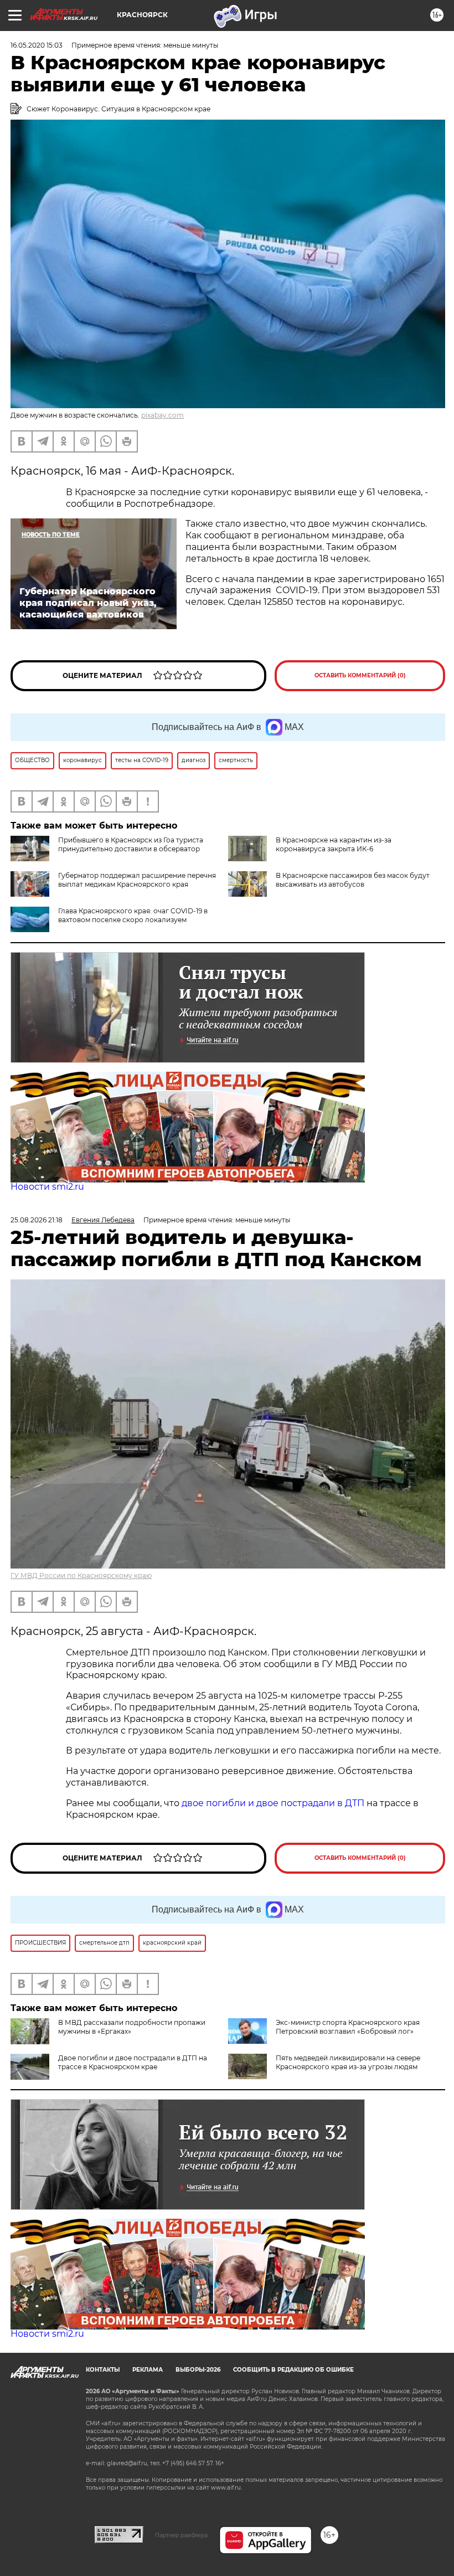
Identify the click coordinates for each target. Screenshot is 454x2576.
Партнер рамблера (181, 2535)
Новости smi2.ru (47, 1187)
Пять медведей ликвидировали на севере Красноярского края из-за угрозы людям (348, 2062)
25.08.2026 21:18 (37, 1220)
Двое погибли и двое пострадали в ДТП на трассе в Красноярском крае (133, 2062)
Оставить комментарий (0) (360, 675)
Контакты (103, 2370)
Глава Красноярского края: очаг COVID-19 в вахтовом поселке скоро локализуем (133, 915)
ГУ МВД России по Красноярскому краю (81, 1575)
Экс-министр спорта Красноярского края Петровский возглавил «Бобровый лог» (348, 2027)
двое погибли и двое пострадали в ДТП (273, 1803)
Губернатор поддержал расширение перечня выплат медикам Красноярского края (137, 880)
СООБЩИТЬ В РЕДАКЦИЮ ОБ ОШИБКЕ (293, 2370)
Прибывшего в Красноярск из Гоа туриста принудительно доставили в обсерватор (131, 844)
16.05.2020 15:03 (37, 45)
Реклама (148, 2370)
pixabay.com (162, 415)
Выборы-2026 (198, 2370)
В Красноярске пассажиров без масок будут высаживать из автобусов (353, 880)
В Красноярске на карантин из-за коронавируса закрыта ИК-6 (334, 844)
